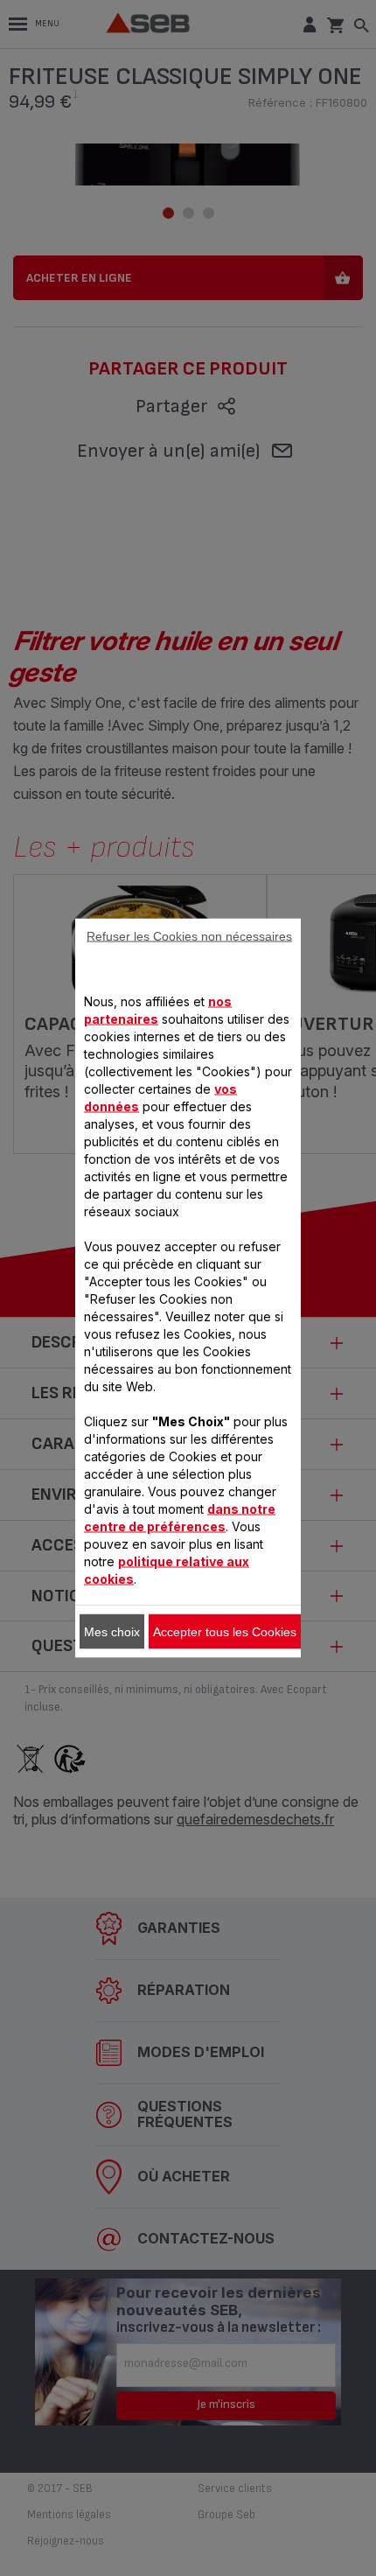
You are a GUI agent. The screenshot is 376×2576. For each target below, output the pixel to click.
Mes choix (112, 1632)
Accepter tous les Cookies (225, 1632)
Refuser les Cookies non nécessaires (189, 936)
